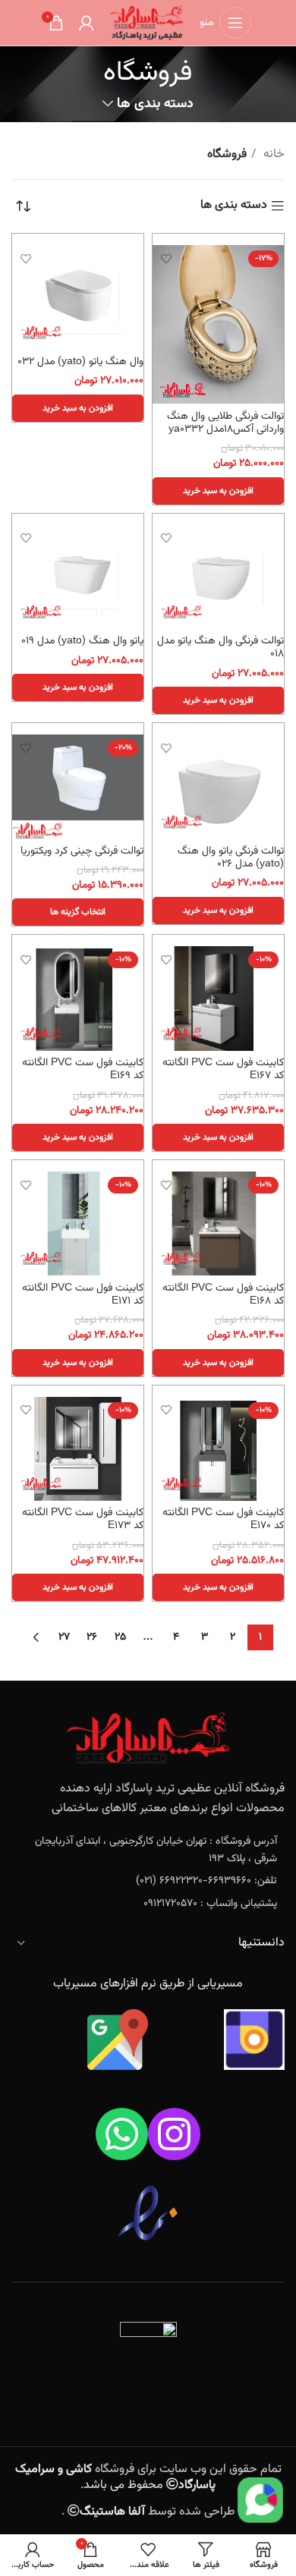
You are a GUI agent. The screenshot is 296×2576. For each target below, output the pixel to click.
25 (120, 1637)
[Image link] (148, 1739)
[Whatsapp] (122, 2134)
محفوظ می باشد (116, 2477)
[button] (218, 491)
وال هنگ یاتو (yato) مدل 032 (80, 362)
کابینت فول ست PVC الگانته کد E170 (223, 1519)
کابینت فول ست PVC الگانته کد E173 (83, 1519)
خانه (272, 154)
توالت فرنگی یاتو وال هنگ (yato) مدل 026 (231, 857)
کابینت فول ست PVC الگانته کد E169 (83, 1069)
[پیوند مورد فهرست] (148, 1850)
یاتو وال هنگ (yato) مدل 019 (82, 641)
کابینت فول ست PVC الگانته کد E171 (83, 1294)
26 (92, 1637)
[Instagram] (174, 2134)
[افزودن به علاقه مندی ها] (166, 258)
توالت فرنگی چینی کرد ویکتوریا (82, 851)
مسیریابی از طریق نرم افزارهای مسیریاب (148, 1984)
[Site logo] (146, 23)
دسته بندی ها (155, 104)
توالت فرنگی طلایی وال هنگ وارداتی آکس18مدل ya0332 (225, 423)
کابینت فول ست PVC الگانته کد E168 (223, 1294)
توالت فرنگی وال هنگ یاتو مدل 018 (220, 647)
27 (64, 1637)
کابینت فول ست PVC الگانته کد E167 (223, 1069)
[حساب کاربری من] (87, 23)
